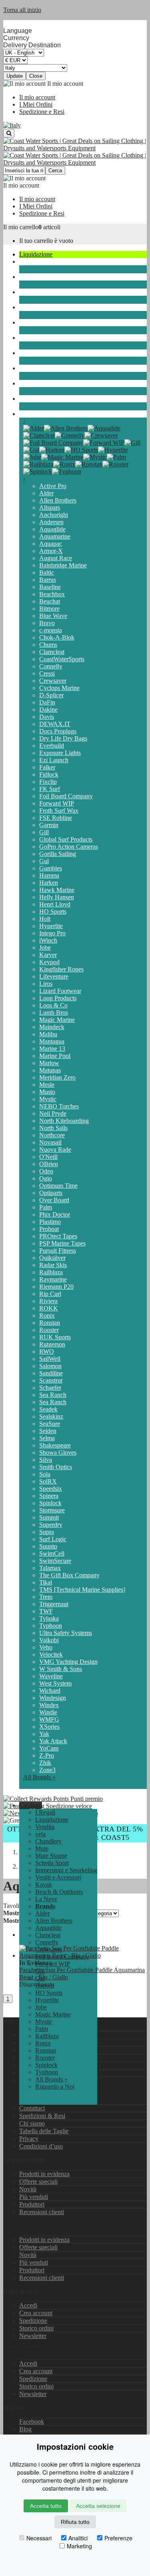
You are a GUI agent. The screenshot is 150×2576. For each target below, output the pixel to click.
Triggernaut (54, 1604)
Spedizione (33, 2321)
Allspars (50, 508)
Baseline (50, 587)
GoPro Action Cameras (69, 847)
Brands (28, 414)
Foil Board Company (66, 796)
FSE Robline (56, 818)
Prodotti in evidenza (44, 2174)
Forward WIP (57, 803)
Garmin (49, 825)
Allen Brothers (58, 500)
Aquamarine (55, 536)
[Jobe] (32, 457)
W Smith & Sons (61, 1669)
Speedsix (51, 1489)
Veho (46, 1647)
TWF (46, 1611)
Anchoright (54, 515)
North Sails (53, 1128)
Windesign (53, 1698)
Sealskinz (51, 1416)
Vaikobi (49, 1640)
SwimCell (52, 1553)
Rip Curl (50, 1294)
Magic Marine (57, 1020)
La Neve (30, 399)
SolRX (48, 1481)
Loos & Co (53, 1005)
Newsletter (33, 2336)
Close (36, 76)
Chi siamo (32, 2123)
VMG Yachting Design (68, 1662)
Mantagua (52, 1041)
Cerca (55, 171)
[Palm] (116, 457)
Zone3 (47, 1770)
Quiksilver (52, 1258)
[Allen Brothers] (66, 428)
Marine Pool (55, 1056)
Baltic (47, 572)
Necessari (39, 2538)
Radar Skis (53, 1265)
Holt (45, 919)
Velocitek (51, 1654)
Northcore (52, 1135)
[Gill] (132, 443)
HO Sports (53, 911)
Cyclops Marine (59, 688)
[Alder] (34, 428)
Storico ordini (36, 2328)
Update (15, 76)
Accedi (28, 2305)
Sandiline (51, 1373)
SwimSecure (55, 1561)
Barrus (48, 580)
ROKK (49, 1308)
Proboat (49, 1229)
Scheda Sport (36, 322)
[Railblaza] (38, 464)
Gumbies (51, 868)
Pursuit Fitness (58, 1251)
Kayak (28, 368)
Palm (46, 1207)
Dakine (48, 710)
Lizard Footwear (60, 991)
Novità (28, 2189)
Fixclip (48, 782)
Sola (45, 1474)
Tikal (46, 1582)
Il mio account (37, 97)
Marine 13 (52, 1049)
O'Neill (48, 1157)
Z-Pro (47, 1755)
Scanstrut (51, 1380)
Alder (46, 493)
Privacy (29, 2139)
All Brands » (39, 1777)
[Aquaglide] (104, 428)
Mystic (48, 1099)
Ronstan (50, 1323)
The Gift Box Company (69, 1575)
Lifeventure (54, 976)
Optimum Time (58, 1186)
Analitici (78, 2538)
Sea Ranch (53, 1395)
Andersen (51, 522)
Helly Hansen (57, 897)
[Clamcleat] (39, 435)
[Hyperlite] (113, 450)
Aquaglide (52, 529)
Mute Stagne (35, 307)
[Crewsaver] (101, 435)
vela (24, 261)
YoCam (49, 1748)
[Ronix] (64, 464)
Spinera (49, 1496)
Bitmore (49, 609)
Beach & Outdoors (43, 383)
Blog (25, 2429)
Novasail (50, 1142)
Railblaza (51, 1272)
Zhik (45, 1763)
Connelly (51, 666)
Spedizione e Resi (42, 112)
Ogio (46, 1178)
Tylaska (49, 1618)
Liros (46, 984)
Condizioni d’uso (41, 2146)
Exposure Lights (60, 753)
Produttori (32, 2204)
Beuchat (50, 601)
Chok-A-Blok (57, 637)
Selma (47, 1438)
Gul (44, 861)
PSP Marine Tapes (62, 1243)
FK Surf (50, 789)
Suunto (48, 1546)
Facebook (32, 2422)
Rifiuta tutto (75, 2522)
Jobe (45, 948)
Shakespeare (55, 1445)
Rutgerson (52, 1344)
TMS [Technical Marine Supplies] (82, 1590)
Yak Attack (53, 1741)
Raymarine (53, 1279)
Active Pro (53, 486)
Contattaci (32, 2108)
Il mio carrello (21, 227)
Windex (49, 1705)
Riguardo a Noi (55, 2086)
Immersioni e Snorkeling (50, 338)
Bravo (47, 623)
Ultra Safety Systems (66, 1633)
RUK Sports (55, 1337)
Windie (48, 1712)
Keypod (49, 962)
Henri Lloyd (55, 904)
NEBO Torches (59, 1106)
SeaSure (50, 1424)
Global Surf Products (66, 839)
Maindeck (52, 1027)
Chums (48, 645)
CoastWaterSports (62, 659)
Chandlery (32, 277)
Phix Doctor (55, 1214)
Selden (48, 1431)
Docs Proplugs (58, 731)
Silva (46, 1460)
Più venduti (34, 2197)
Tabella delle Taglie (44, 2131)
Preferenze (118, 2538)
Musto (47, 1092)
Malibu (48, 1034)
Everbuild (52, 746)
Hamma (49, 875)
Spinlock (50, 1503)
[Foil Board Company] (53, 443)
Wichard (50, 1691)
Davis (47, 717)
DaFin (47, 702)
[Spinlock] (38, 471)
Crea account (36, 2313)
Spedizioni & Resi (42, 2116)
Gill (44, 832)
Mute (26, 292)
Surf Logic (53, 1539)
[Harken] (52, 450)
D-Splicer (51, 695)
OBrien (49, 1164)
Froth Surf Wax (59, 811)
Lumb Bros (54, 1012)
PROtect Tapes (58, 1236)
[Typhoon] (67, 471)
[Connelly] (70, 435)
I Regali (45, 1812)
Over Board (54, 1200)
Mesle (47, 1085)
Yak (44, 1734)
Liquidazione (36, 254)
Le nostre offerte (24, 2226)
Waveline (51, 1676)
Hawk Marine (57, 890)
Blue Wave (53, 616)
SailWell (50, 1359)
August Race (56, 558)
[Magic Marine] (62, 457)
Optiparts (51, 1193)
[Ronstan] (89, 464)
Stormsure (52, 1510)
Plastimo (50, 1222)
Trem (46, 1597)
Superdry (51, 1525)
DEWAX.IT (55, 724)
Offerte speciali (38, 2181)
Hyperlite (51, 926)
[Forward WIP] (104, 443)
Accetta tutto (46, 2506)
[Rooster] (115, 464)
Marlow (49, 1063)
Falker (47, 767)
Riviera (48, 1301)
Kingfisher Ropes (61, 969)
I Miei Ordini (36, 104)
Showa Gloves (58, 1453)
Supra (47, 1532)
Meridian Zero (57, 1077)
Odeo (46, 1171)
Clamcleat (52, 652)
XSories (49, 1727)
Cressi (47, 673)
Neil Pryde (53, 1113)
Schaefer (50, 1388)
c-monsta (51, 630)
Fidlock (49, 774)
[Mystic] (95, 457)
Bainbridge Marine (63, 565)
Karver (48, 955)
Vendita (45, 1827)
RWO (47, 1352)
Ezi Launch (54, 760)
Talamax (50, 1568)
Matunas (50, 1070)
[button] (31, 1805)
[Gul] (31, 450)
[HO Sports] (81, 450)
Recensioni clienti (42, 2212)
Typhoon (51, 1626)
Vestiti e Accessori (42, 353)
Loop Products (58, 998)
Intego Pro (52, 933)
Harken (49, 883)
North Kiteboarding (64, 1121)
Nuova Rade (55, 1150)
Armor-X (51, 551)
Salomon (50, 1366)
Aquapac (51, 544)
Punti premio (86, 1799)
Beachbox (52, 594)
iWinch (48, 940)
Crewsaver (53, 681)
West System (55, 1683)
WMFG (49, 1719)
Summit (49, 1517)
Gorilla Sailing (58, 854)
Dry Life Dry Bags (63, 738)
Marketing (79, 2546)
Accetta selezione (98, 2506)
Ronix (47, 1315)
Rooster (49, 1330)
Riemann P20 (56, 1287)
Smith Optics (56, 1467)
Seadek (48, 1409)
